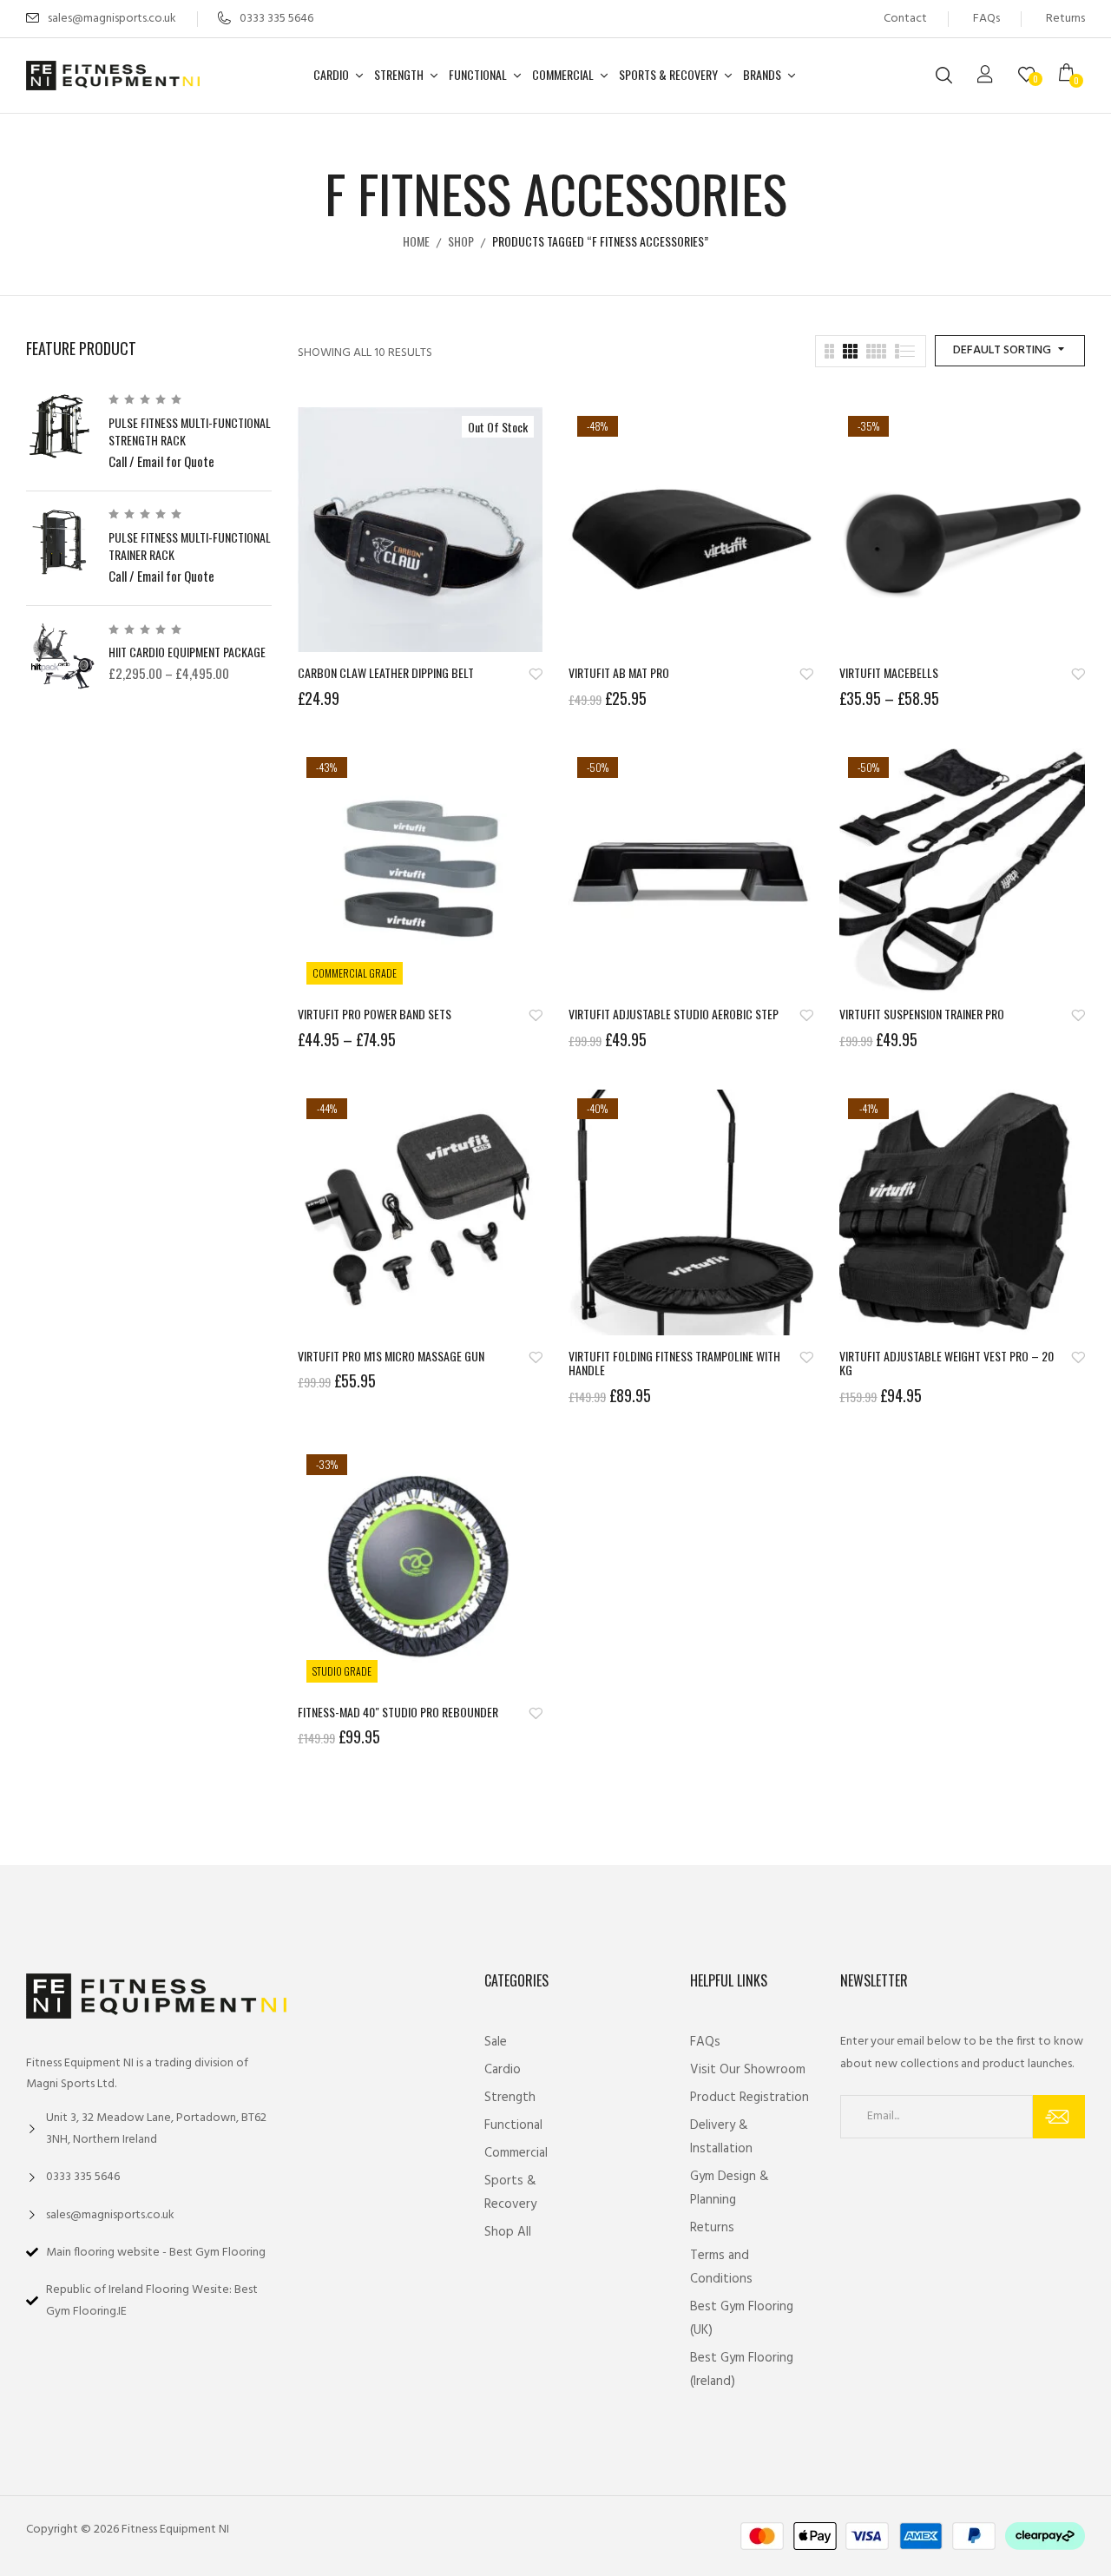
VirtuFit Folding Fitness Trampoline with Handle (674, 1364)
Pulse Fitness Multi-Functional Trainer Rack (190, 546)
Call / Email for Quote (161, 461)
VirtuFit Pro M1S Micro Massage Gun (391, 1357)
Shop (461, 241)
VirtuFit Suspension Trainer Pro (922, 1015)
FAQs (986, 19)
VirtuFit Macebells (889, 673)
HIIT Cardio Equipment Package (187, 652)
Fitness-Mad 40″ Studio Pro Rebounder (398, 1713)
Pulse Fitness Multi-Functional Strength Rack (190, 431)
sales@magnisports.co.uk (112, 19)
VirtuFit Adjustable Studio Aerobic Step (674, 1015)
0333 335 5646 (276, 19)
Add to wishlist (536, 674)
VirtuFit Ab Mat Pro (619, 673)
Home (416, 241)
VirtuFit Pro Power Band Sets (375, 1015)
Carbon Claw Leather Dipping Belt (386, 673)
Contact (905, 19)
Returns (1065, 19)
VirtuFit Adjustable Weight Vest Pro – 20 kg (947, 1364)
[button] (1072, 76)
